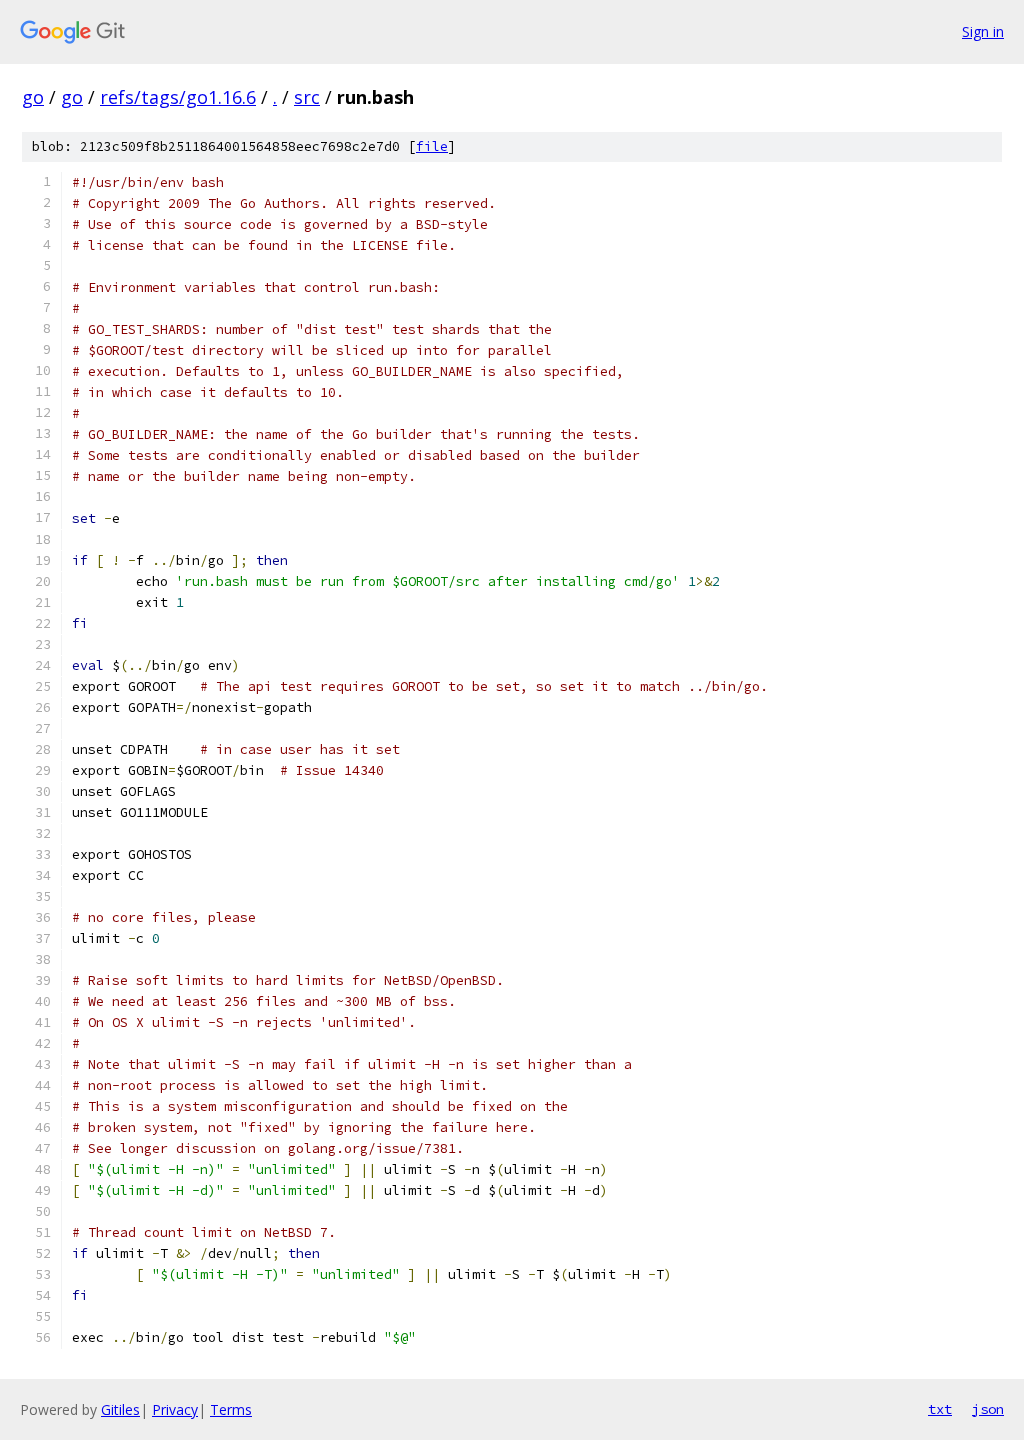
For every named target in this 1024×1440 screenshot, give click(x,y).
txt (940, 1409)
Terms (231, 1409)
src (307, 97)
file (432, 146)
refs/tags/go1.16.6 (178, 97)
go (33, 97)
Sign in (983, 31)
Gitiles (120, 1409)
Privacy (175, 1409)
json (988, 1409)
